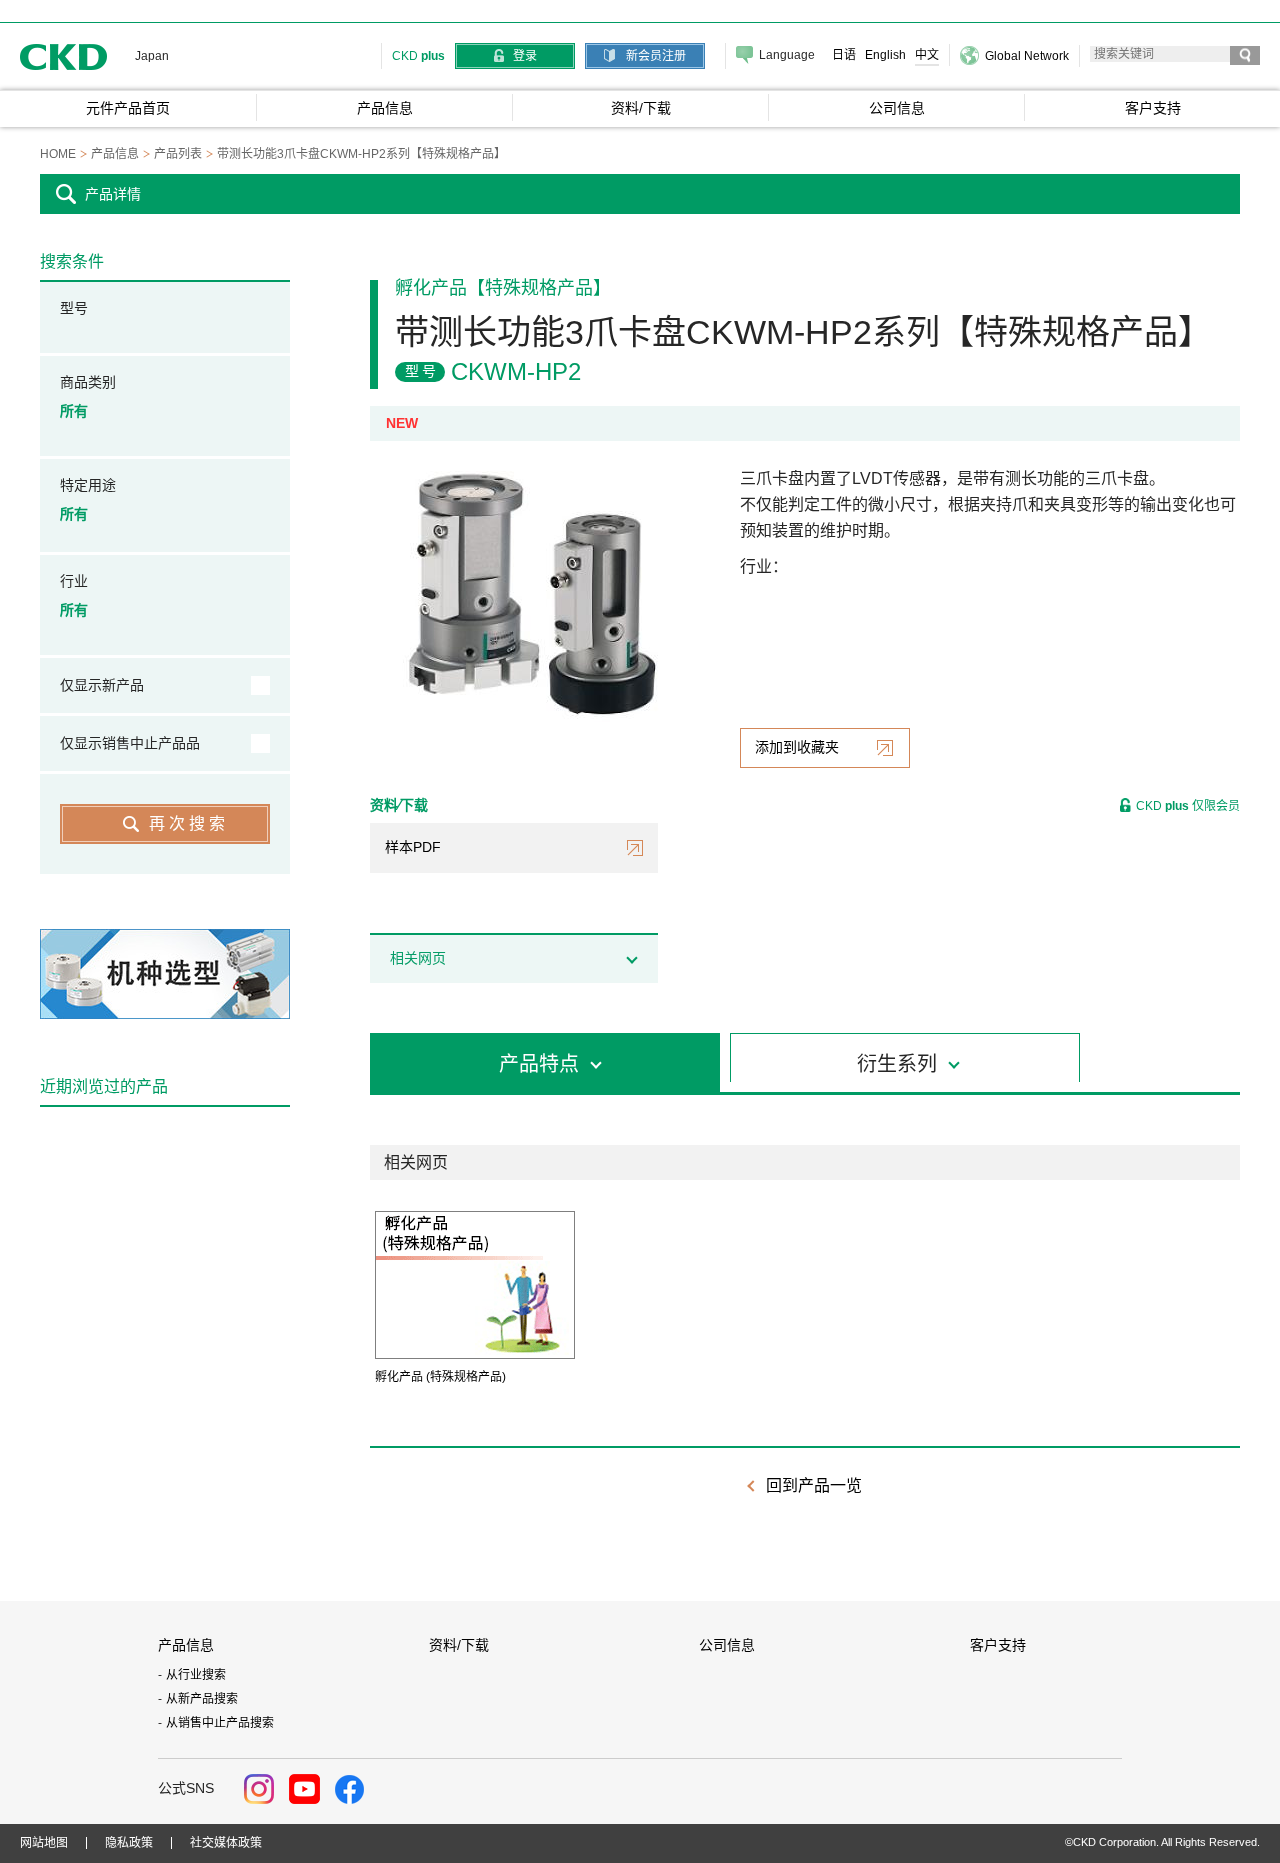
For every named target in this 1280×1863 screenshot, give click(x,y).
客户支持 (998, 1645)
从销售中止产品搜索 (220, 1723)
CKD (64, 56)
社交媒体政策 (226, 1843)
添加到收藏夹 (797, 747)
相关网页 (418, 958)
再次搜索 (189, 823)
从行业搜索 (196, 1675)
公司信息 (727, 1645)
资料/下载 (459, 1645)
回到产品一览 (814, 1485)
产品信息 (186, 1645)
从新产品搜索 (202, 1699)
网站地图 (44, 1843)
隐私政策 (129, 1843)
